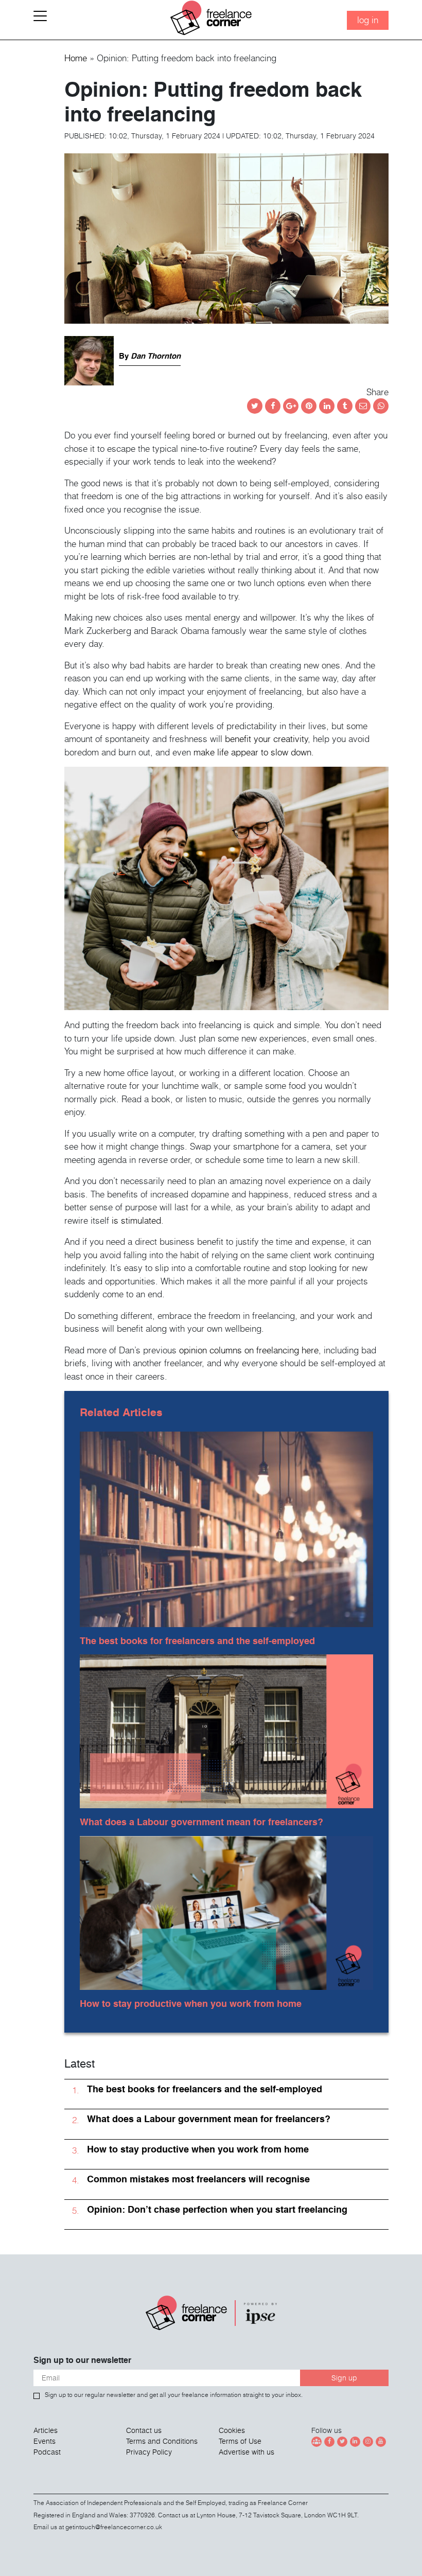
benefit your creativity (266, 739)
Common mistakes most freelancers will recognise (198, 2179)
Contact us (144, 2430)
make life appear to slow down (252, 752)
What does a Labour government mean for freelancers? (201, 1822)
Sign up (344, 2378)
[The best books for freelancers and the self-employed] (226, 1527)
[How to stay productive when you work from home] (226, 1910)
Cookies (232, 2430)
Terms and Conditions (162, 2441)
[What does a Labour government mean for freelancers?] (226, 1729)
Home (76, 58)
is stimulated (136, 1220)
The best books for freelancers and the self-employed (197, 1641)
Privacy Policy (149, 2452)
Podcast (47, 2452)
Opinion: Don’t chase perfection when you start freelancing (217, 2209)
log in (368, 20)
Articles (46, 2430)
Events (45, 2441)
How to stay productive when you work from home (191, 2004)
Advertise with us (247, 2452)
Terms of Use (240, 2441)
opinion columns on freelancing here (249, 1350)
